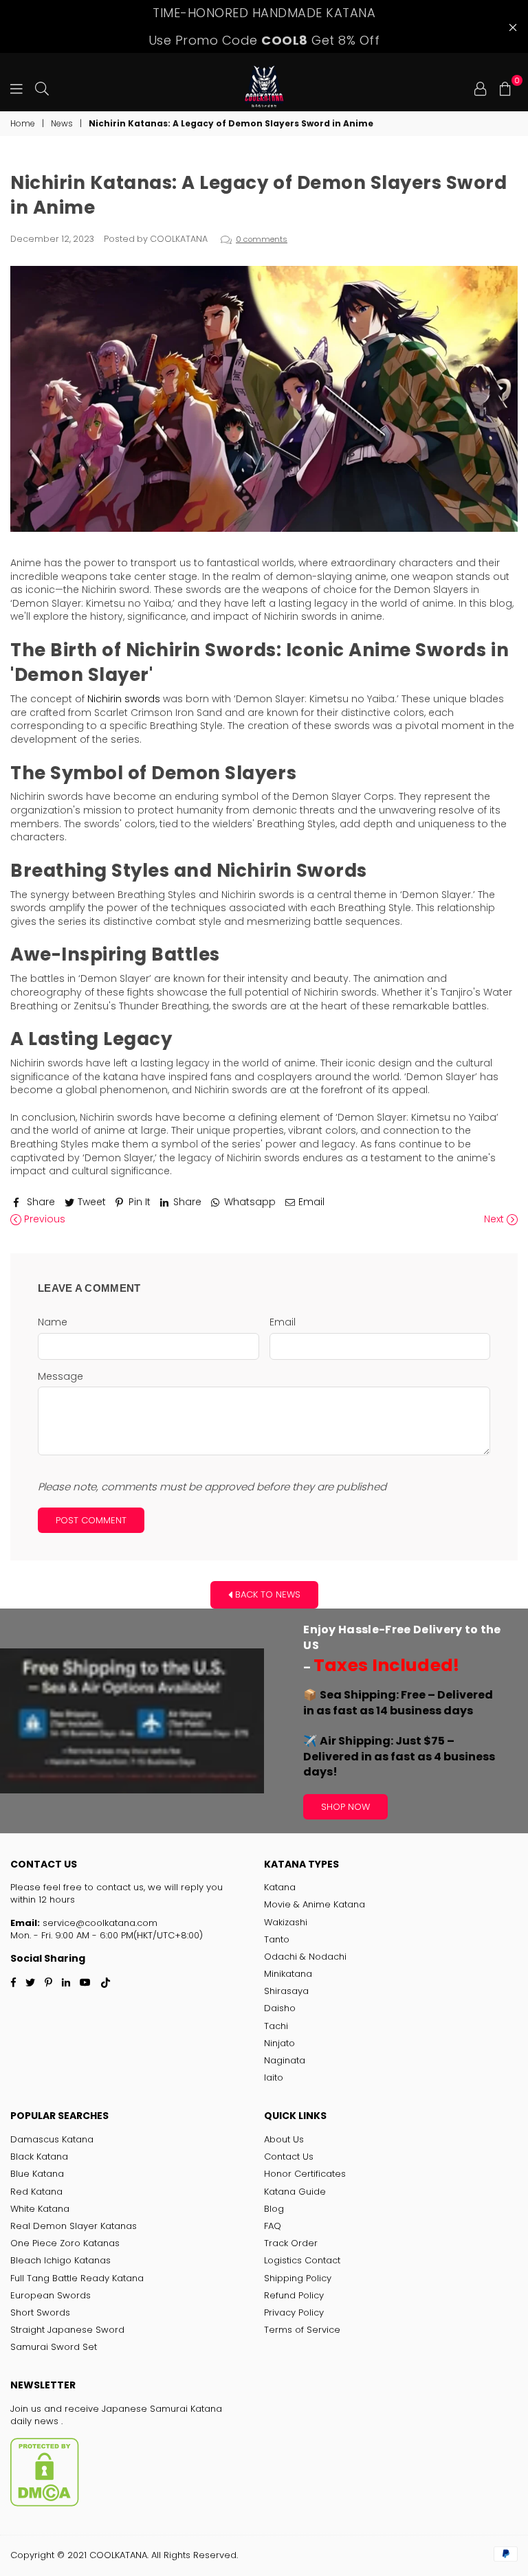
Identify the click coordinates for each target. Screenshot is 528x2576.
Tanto (277, 1939)
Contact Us (289, 2157)
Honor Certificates (305, 2174)
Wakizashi (286, 1922)
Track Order (291, 2243)
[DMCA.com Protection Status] (45, 2504)
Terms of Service (302, 2330)
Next (495, 1219)
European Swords (51, 2295)
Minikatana (288, 1974)
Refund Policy (294, 2295)
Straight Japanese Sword (67, 2330)
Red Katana (36, 2192)
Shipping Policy (298, 2278)
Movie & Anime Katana (315, 1904)
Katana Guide (295, 2192)
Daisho (280, 2008)
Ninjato (279, 2043)
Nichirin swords (124, 699)
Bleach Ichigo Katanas (60, 2260)
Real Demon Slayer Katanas (74, 2226)
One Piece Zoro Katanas (65, 2243)
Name (53, 1322)
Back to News (266, 1594)
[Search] (42, 87)
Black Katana (39, 2157)
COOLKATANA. (119, 2555)
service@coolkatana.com (99, 1923)
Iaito (274, 2077)
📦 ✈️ (399, 1733)
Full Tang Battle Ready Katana (77, 2278)
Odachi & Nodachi (305, 1957)
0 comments (262, 239)
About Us (284, 2139)
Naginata (285, 2060)
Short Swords (40, 2312)
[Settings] (481, 87)
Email (283, 1322)
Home (23, 124)
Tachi (276, 2026)
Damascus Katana (52, 2139)
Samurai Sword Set (54, 2347)
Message (60, 1377)
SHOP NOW (345, 1807)
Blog (274, 2209)
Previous (43, 1219)
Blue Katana (37, 2174)
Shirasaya (286, 1991)
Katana (280, 1887)
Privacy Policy (294, 2312)
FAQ (273, 2226)
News (62, 124)
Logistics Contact (302, 2260)
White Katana (40, 2209)
